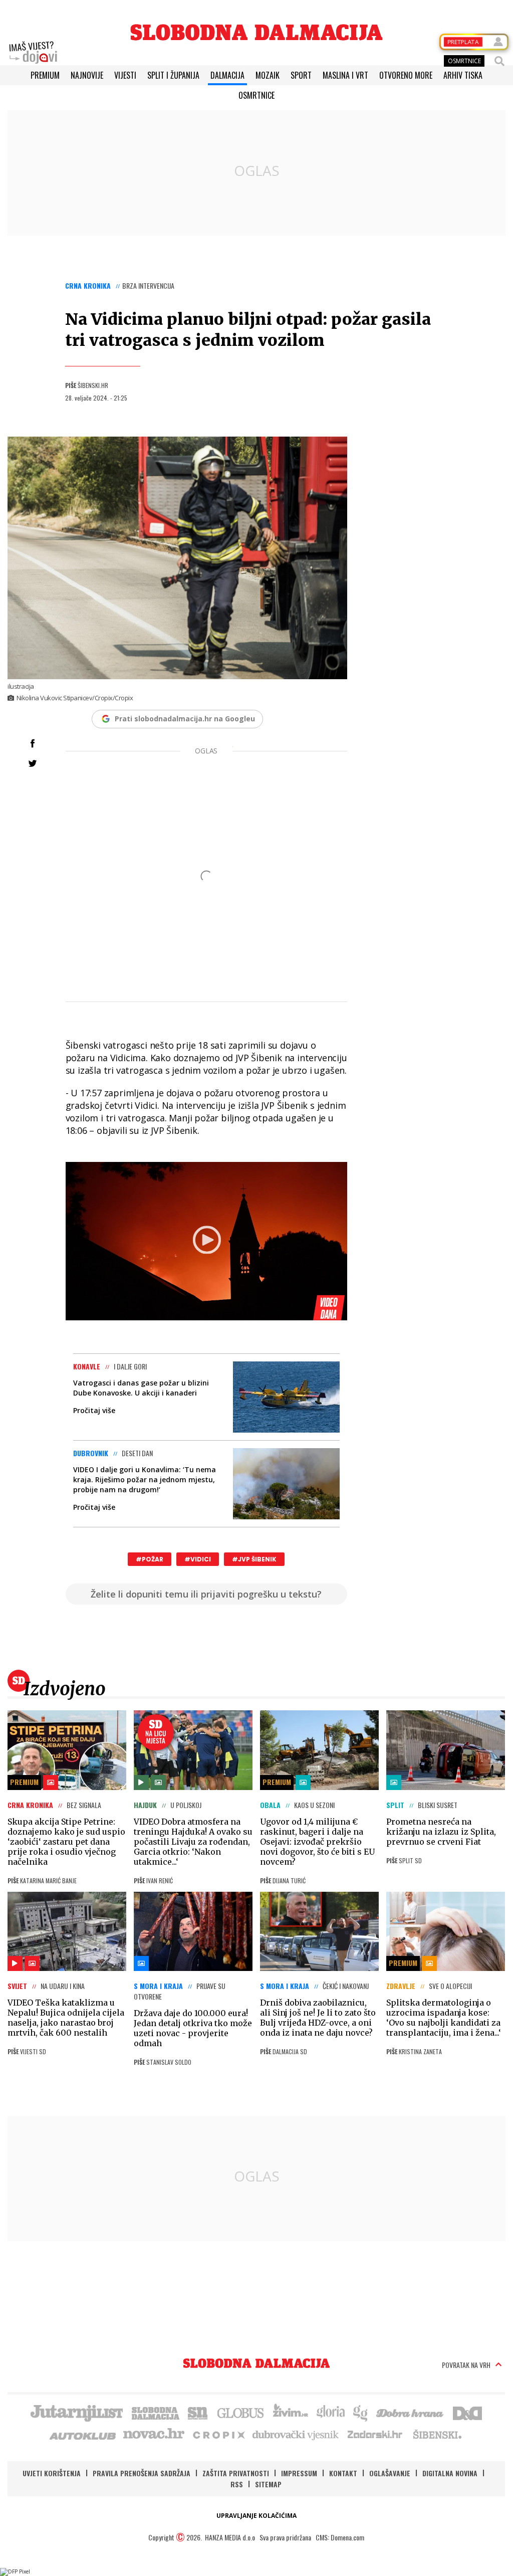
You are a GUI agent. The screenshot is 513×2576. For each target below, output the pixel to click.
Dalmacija (227, 75)
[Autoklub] (83, 2434)
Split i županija (173, 75)
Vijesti (125, 75)
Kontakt (343, 2473)
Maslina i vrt (345, 75)
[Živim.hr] (291, 2412)
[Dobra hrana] (411, 2412)
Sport (301, 75)
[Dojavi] (33, 53)
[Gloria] (330, 2412)
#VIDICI (198, 1559)
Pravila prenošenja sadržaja (142, 2473)
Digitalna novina (450, 2473)
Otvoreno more (406, 75)
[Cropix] (218, 2434)
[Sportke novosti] (198, 2412)
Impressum (299, 2473)
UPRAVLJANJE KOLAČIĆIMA (256, 2516)
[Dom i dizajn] (467, 2412)
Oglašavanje (390, 2473)
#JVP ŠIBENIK (254, 1559)
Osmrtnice (256, 95)
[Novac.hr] (154, 2434)
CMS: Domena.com (340, 2537)
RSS (237, 2484)
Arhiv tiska (463, 75)
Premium (45, 75)
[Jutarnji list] (76, 2412)
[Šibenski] (437, 2434)
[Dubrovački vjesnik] (296, 2434)
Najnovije (87, 75)
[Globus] (241, 2412)
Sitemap (268, 2484)
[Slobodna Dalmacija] (256, 32)
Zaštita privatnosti (236, 2473)
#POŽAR (150, 1559)
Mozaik (268, 75)
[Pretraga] (499, 61)
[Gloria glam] (361, 2412)
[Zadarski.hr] (375, 2434)
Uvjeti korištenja (52, 2473)
